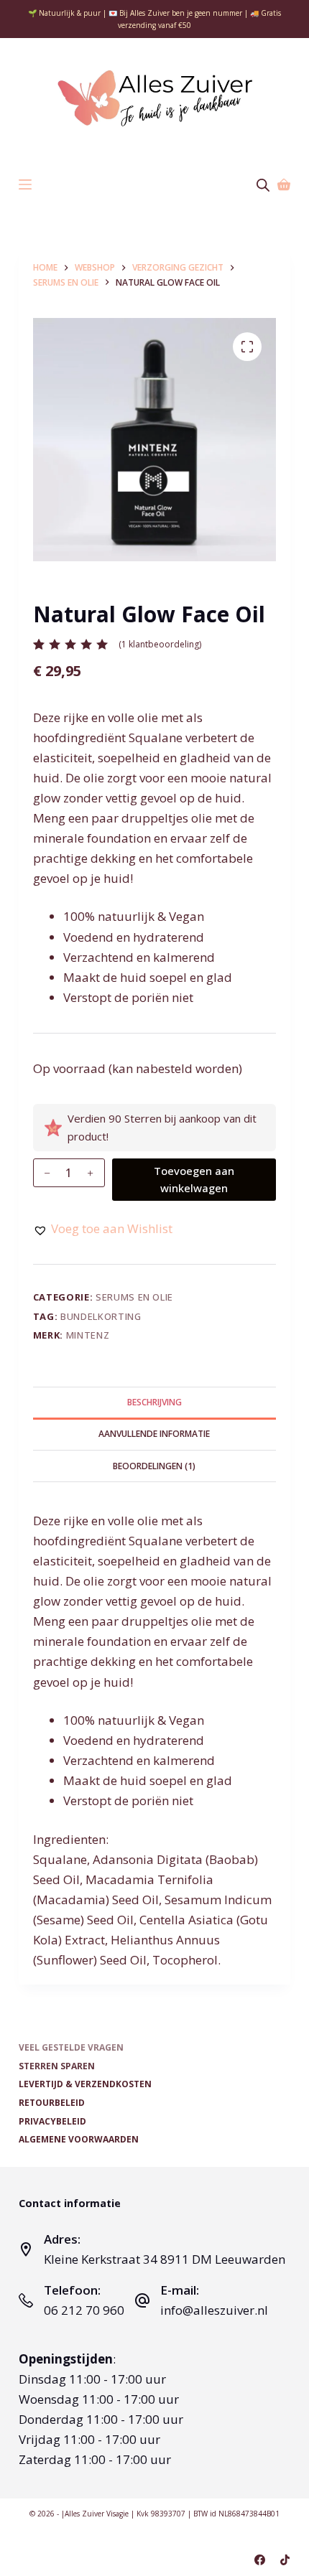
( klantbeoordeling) (160, 644)
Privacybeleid (52, 2122)
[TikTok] (285, 2560)
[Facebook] (260, 2560)
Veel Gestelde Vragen (71, 2048)
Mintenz (88, 1335)
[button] (103, 1229)
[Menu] (25, 184)
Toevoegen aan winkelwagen (194, 1180)
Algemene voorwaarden (79, 2140)
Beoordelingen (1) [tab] (154, 1466)
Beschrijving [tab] (154, 1402)
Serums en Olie (134, 1297)
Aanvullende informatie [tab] (154, 1434)
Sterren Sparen (57, 2066)
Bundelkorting (101, 1316)
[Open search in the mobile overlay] (263, 185)
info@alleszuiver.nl (214, 2310)
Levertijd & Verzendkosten (85, 2084)
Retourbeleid (52, 2103)
